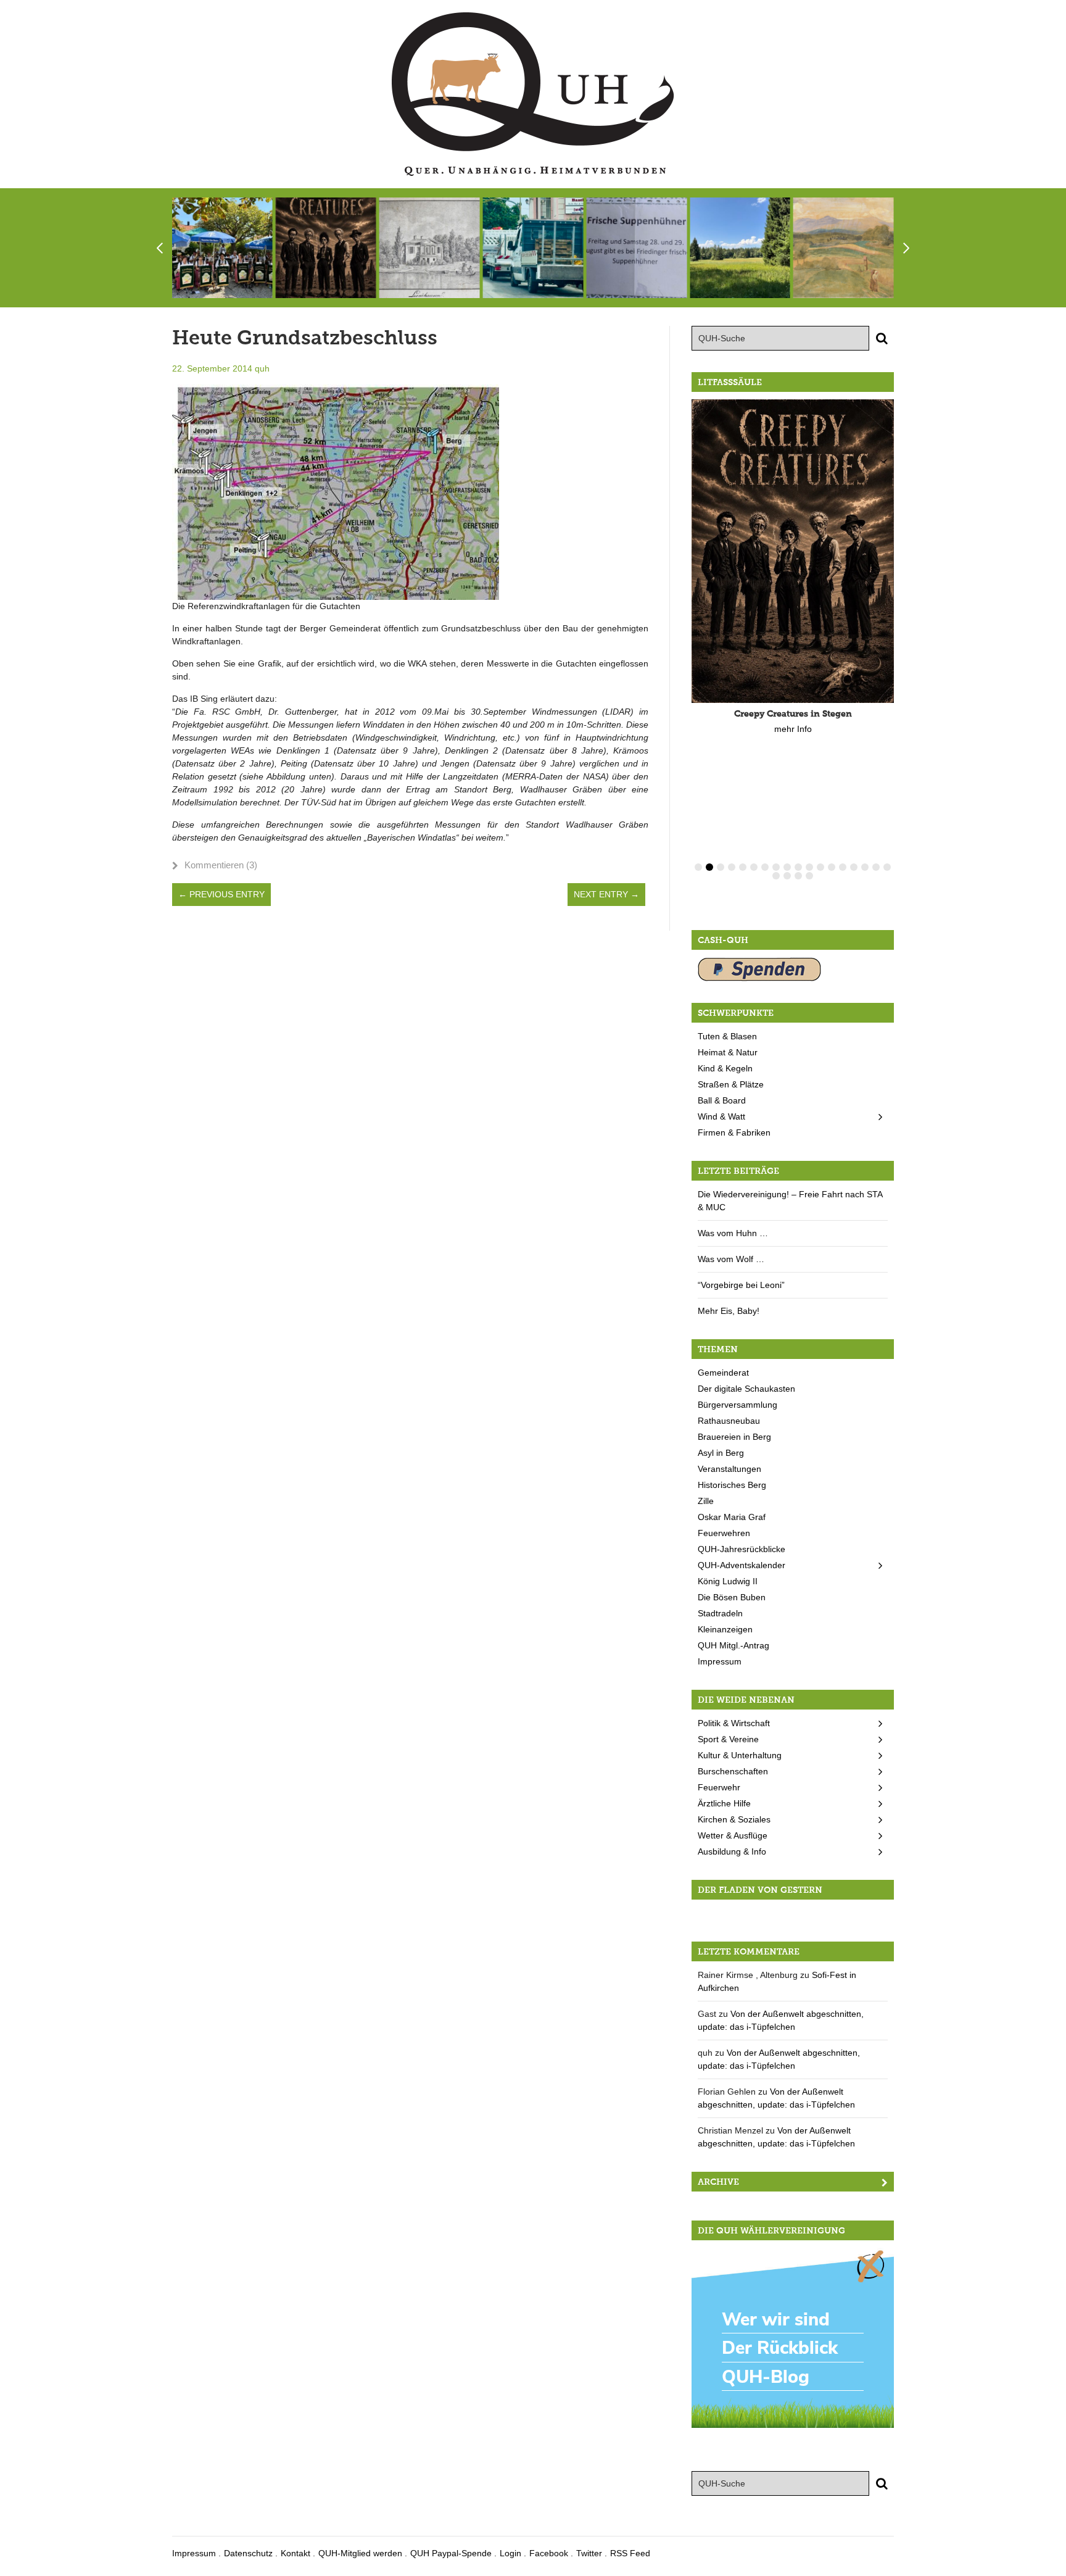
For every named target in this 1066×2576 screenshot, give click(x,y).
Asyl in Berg (721, 1453)
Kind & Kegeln (725, 1068)
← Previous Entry (221, 894)
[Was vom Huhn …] (636, 248)
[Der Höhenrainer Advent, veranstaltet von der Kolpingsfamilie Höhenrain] (793, 1913)
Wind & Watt (721, 1116)
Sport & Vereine (728, 1739)
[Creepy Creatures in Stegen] (326, 248)
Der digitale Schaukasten (746, 1389)
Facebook (549, 2553)
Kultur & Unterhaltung (740, 1755)
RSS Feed (630, 2553)
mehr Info (793, 729)
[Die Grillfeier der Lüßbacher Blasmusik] (222, 248)
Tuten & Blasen (727, 1036)
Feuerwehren (724, 1533)
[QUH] (533, 94)
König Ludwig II (728, 1581)
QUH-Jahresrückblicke (742, 1549)
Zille (706, 1501)
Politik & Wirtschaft (734, 1723)
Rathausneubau (729, 1421)
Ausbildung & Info (732, 1851)
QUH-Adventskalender (742, 1565)
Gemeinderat (723, 1373)
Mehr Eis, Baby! (729, 1311)
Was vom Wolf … (731, 1259)
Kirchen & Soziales (734, 1819)
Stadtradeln (720, 1613)
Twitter (589, 2553)
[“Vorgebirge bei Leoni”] (844, 248)
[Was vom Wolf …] (740, 248)
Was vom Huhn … (733, 1233)
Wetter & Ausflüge (733, 1835)
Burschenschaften (733, 1771)
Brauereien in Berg (734, 1437)
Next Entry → (606, 894)
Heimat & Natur (728, 1052)
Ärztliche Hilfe (724, 1803)
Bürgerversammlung (738, 1405)
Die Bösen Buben (732, 1597)
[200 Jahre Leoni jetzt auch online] (430, 248)
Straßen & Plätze (731, 1084)
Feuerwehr (719, 1787)
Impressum (720, 1661)
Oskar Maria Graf (732, 1517)
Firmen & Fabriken (734, 1132)
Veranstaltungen (729, 1469)
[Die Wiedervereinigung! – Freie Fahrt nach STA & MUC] (533, 248)
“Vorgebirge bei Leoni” (741, 1285)
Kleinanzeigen (725, 1629)
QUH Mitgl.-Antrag (733, 1645)
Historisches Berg (732, 1485)
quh (262, 368)
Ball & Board (722, 1100)
